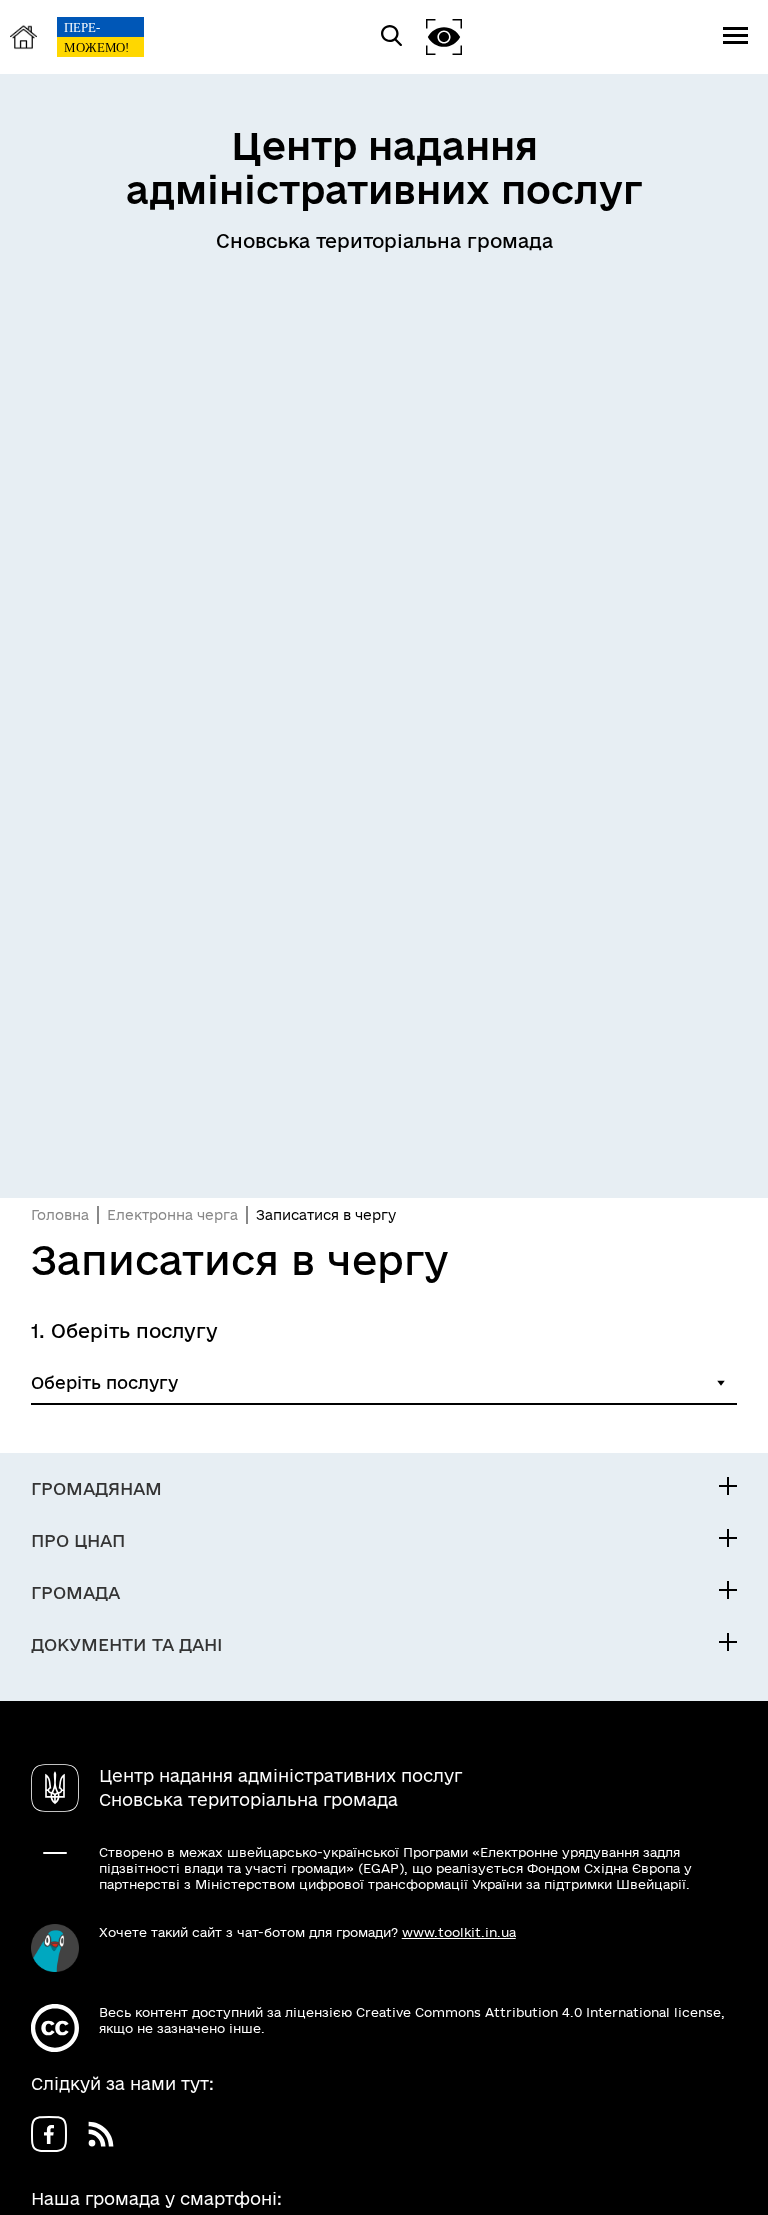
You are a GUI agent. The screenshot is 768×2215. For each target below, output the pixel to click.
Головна (60, 1215)
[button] (444, 36)
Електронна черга (172, 1215)
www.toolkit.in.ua (459, 1932)
